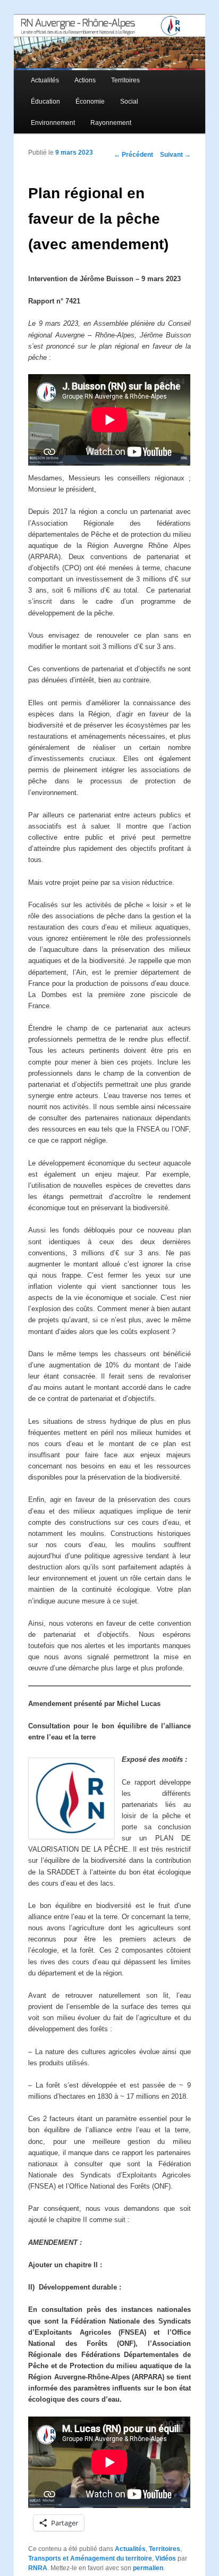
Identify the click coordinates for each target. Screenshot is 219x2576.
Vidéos (166, 2558)
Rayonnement (111, 123)
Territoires (125, 80)
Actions (85, 80)
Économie (90, 102)
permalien (148, 2568)
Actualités (45, 80)
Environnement (53, 123)
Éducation (45, 102)
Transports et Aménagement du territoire (90, 2558)
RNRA (38, 2568)
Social (129, 102)
